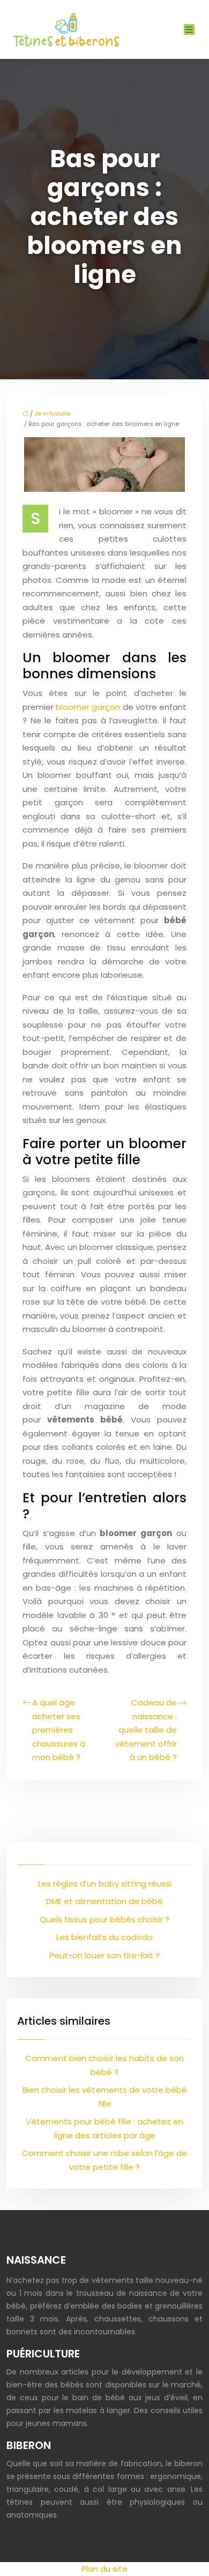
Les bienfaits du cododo (104, 1937)
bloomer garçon (88, 707)
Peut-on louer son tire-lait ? (104, 1955)
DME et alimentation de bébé (104, 1901)
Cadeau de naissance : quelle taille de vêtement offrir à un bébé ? (146, 1730)
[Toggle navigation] (189, 30)
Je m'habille (52, 414)
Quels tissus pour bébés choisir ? (104, 1919)
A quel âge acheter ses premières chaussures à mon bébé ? (59, 1730)
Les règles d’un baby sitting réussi (105, 1884)
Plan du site (104, 2569)
